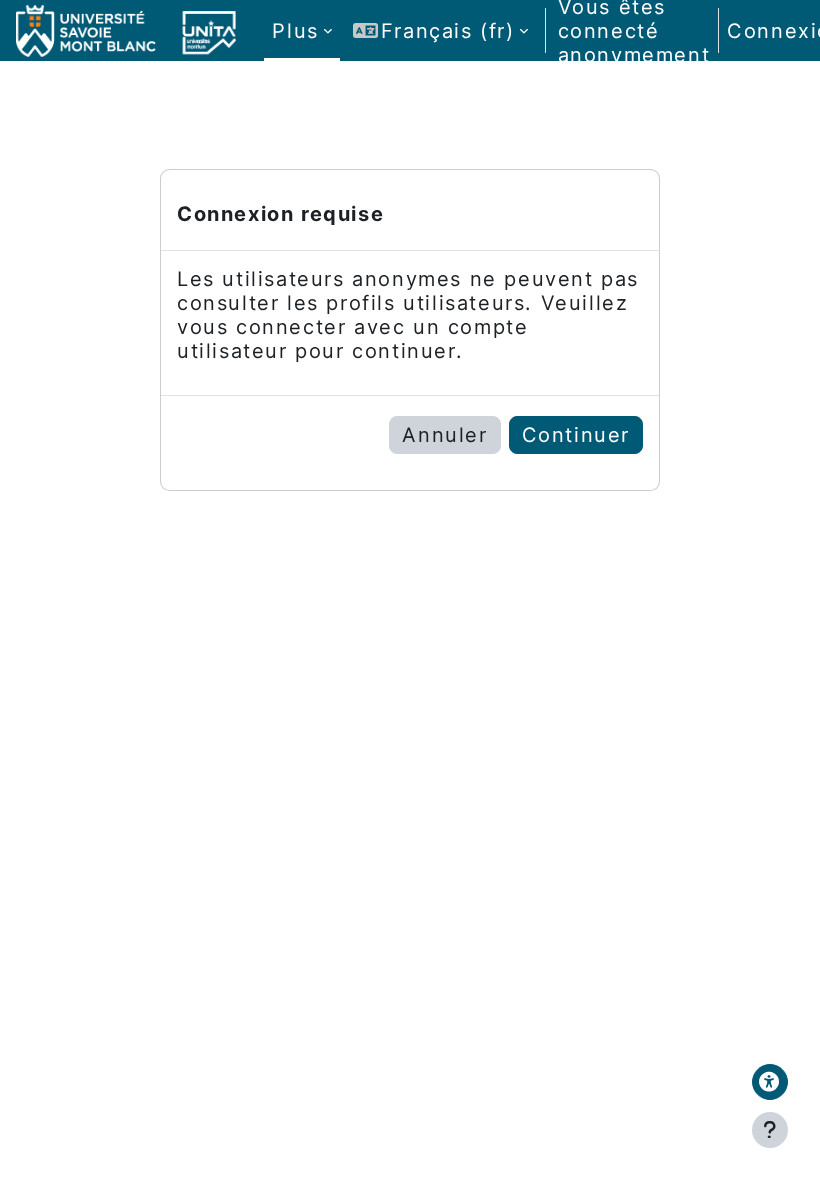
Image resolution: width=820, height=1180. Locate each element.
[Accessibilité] (770, 1082)
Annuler (444, 435)
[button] (440, 30)
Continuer (576, 435)
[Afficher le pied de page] (770, 1130)
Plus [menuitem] (295, 31)
